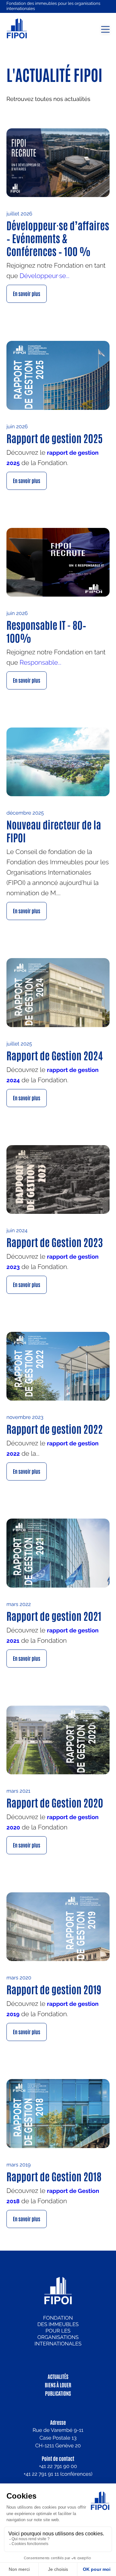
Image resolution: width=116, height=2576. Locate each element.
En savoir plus (27, 294)
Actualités (58, 2377)
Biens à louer (58, 2385)
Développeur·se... (45, 276)
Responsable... (41, 662)
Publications (58, 2393)
